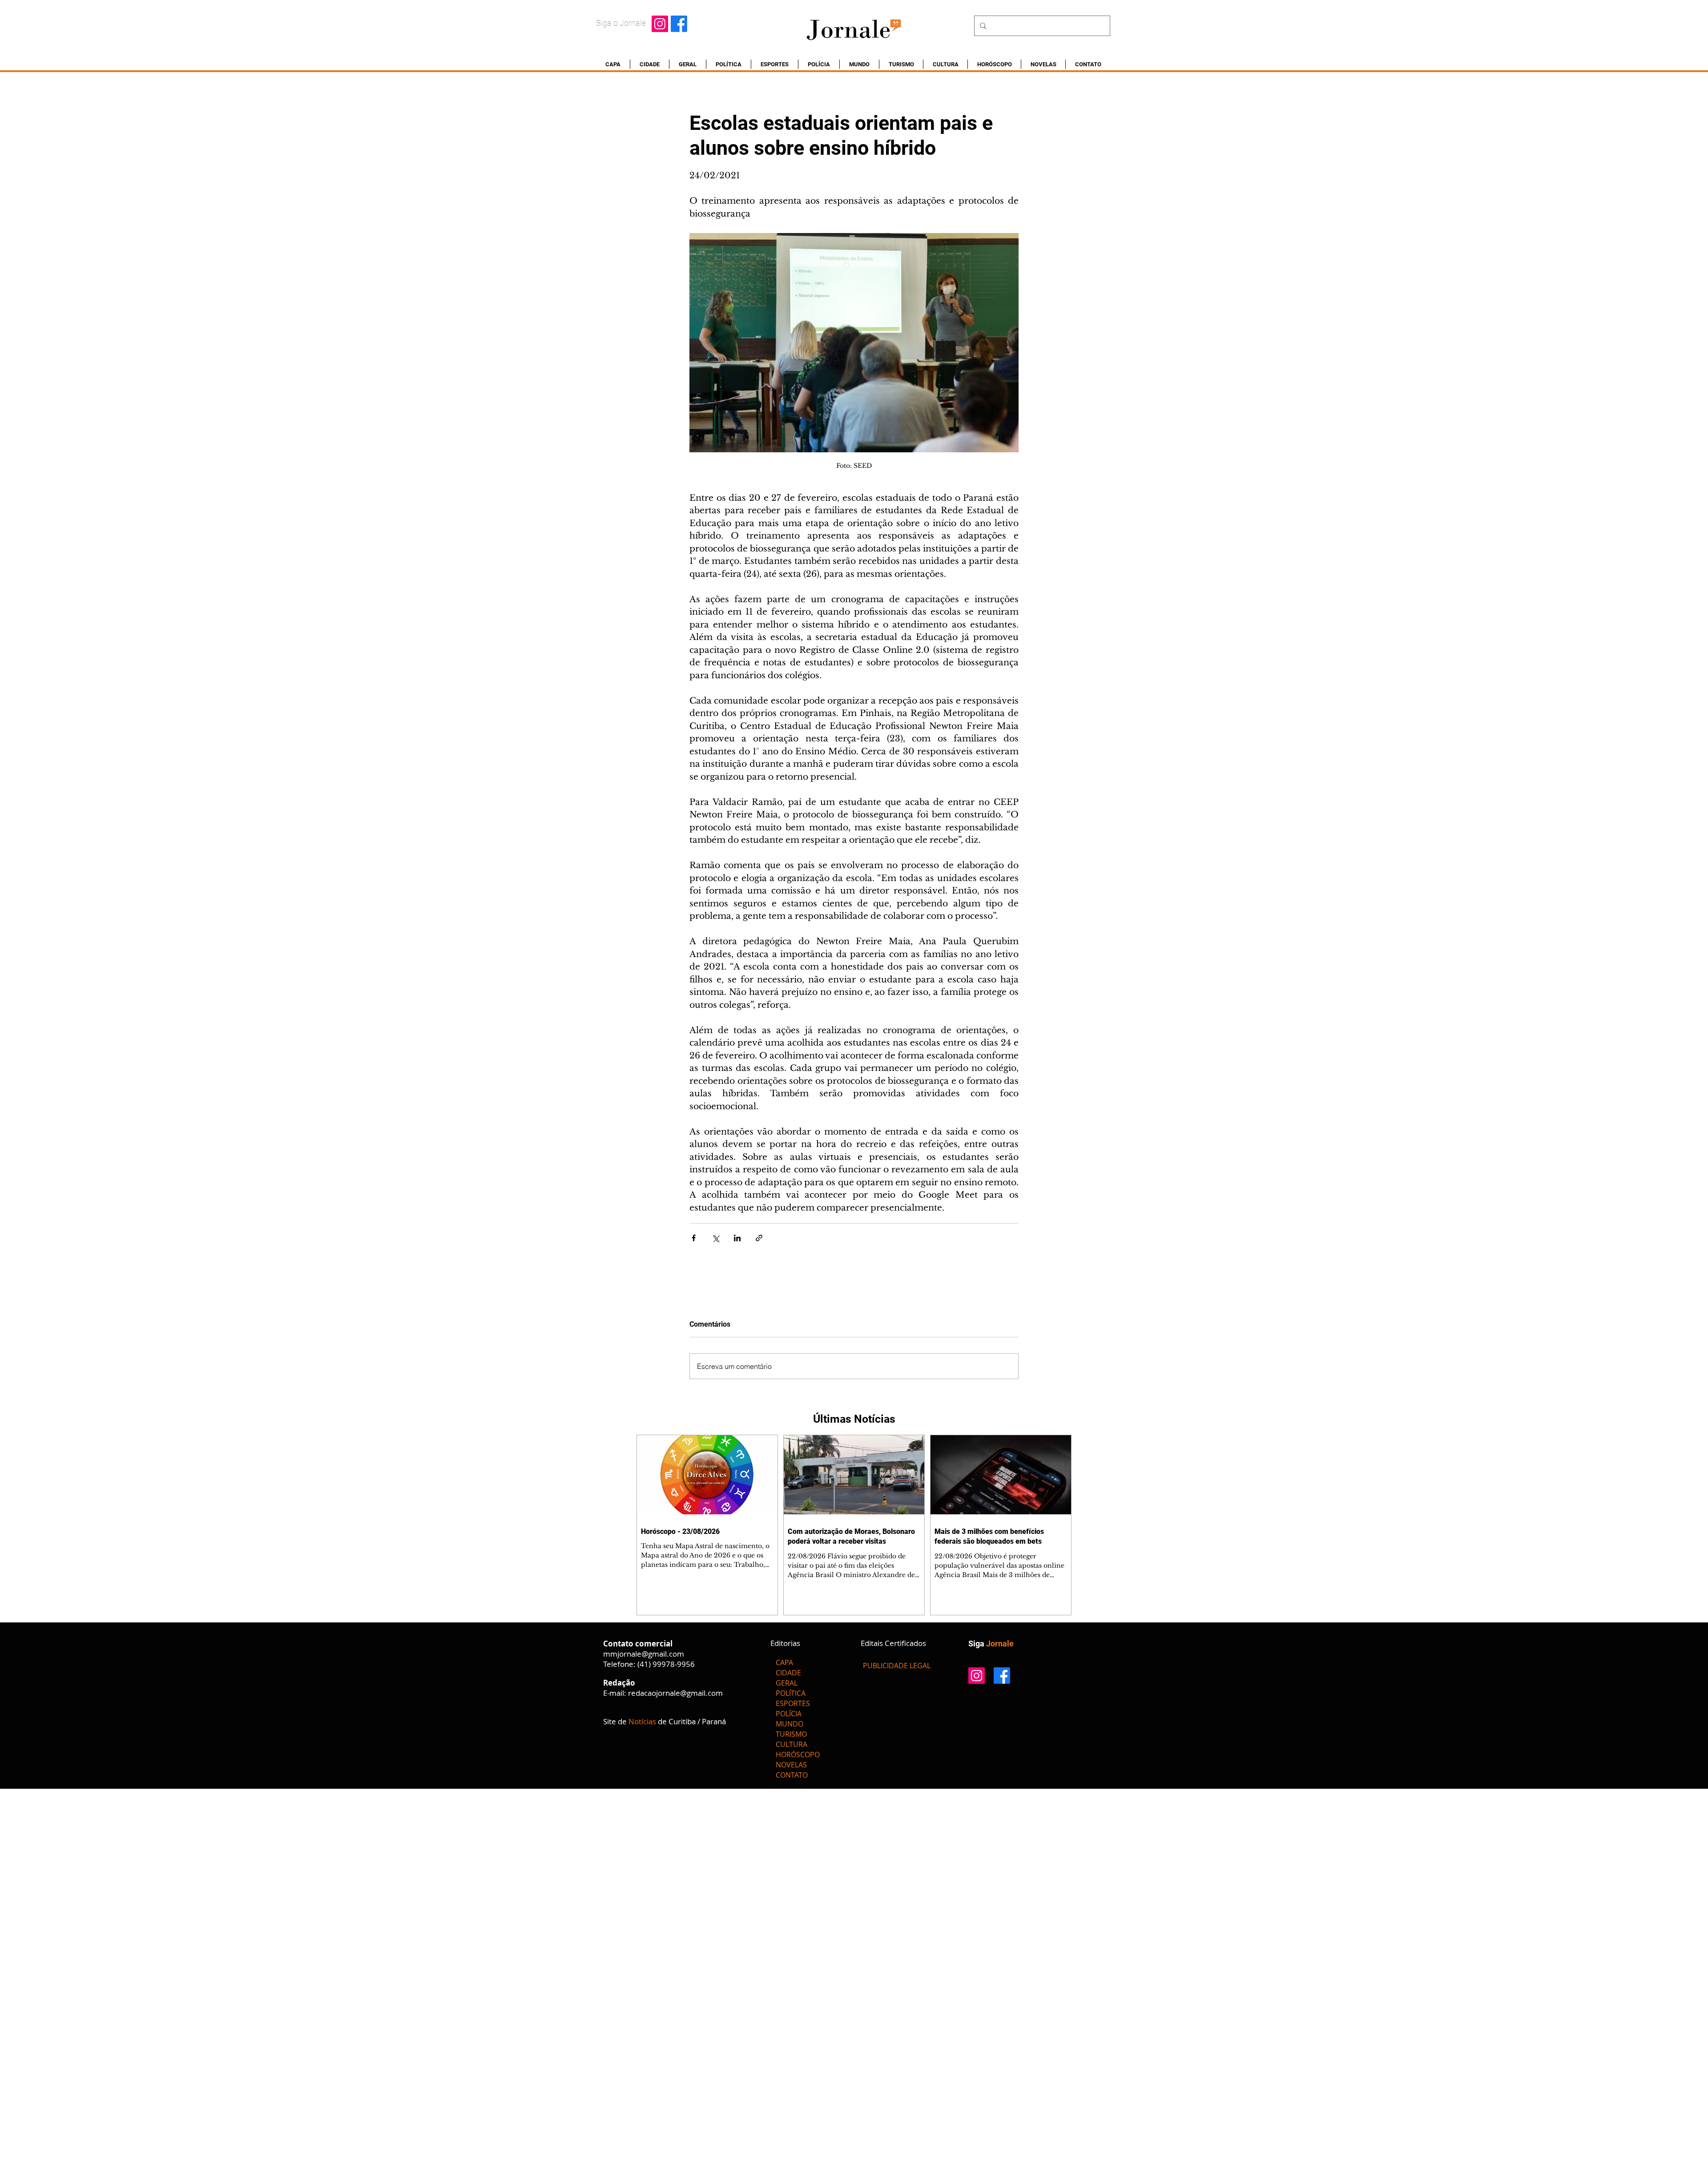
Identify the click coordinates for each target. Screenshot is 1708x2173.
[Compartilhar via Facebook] (694, 1238)
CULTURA (792, 1744)
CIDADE (788, 1673)
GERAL (787, 1683)
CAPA (784, 1662)
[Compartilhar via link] (759, 1238)
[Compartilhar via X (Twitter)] (715, 1238)
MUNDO (790, 1724)
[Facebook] (679, 24)
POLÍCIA (789, 1714)
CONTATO (792, 1775)
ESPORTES (793, 1703)
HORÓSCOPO (798, 1754)
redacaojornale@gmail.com (675, 1693)
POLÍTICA (791, 1693)
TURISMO (791, 1734)
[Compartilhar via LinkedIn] (737, 1238)
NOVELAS (791, 1765)
